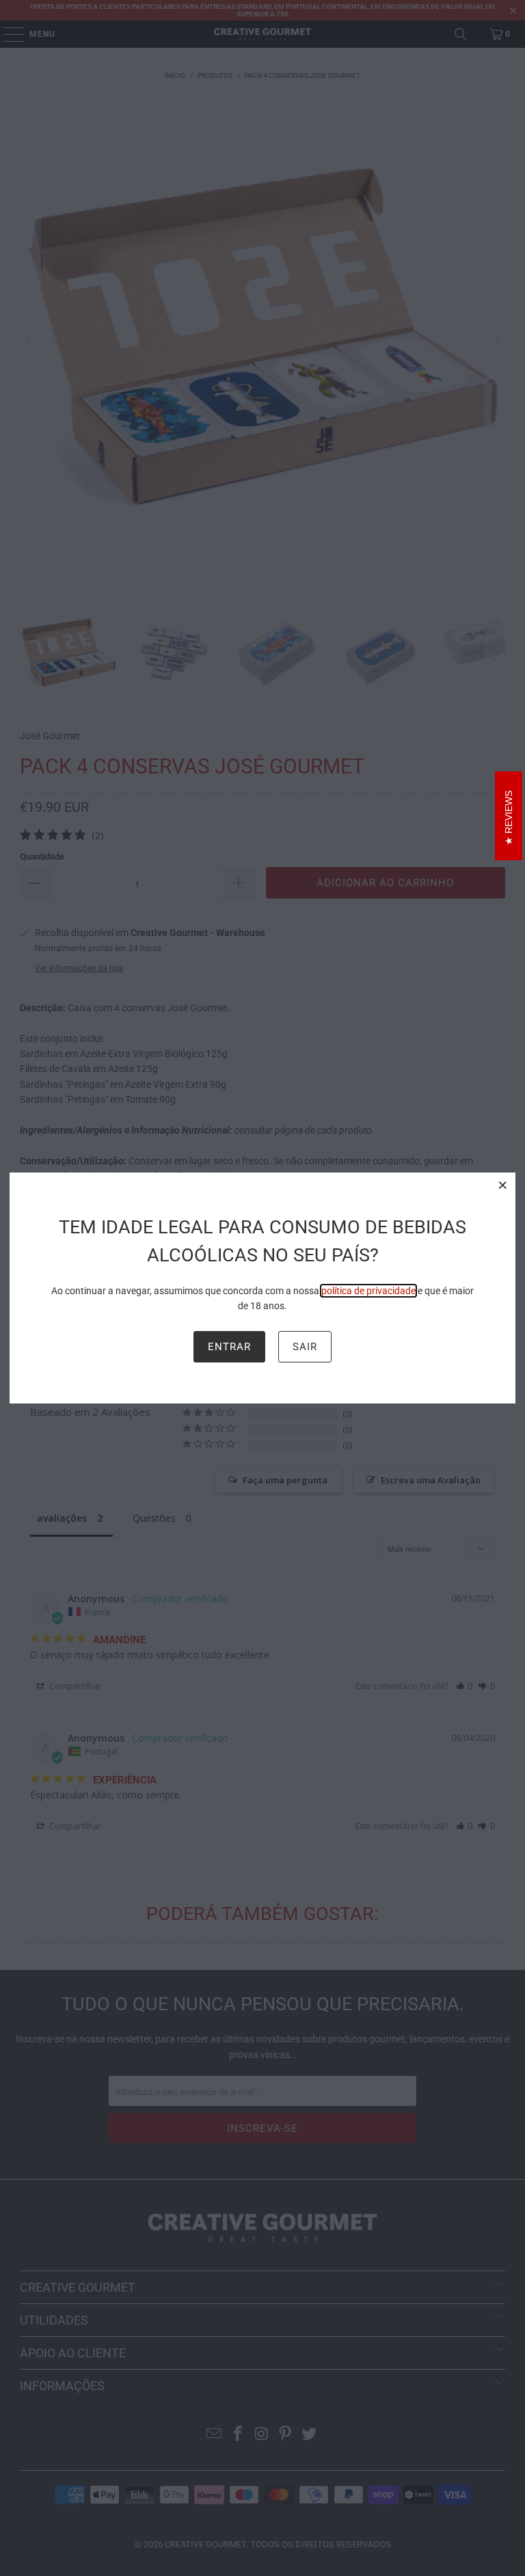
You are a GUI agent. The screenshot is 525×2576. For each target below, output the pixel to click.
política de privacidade (368, 1291)
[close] (503, 1185)
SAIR (305, 1347)
